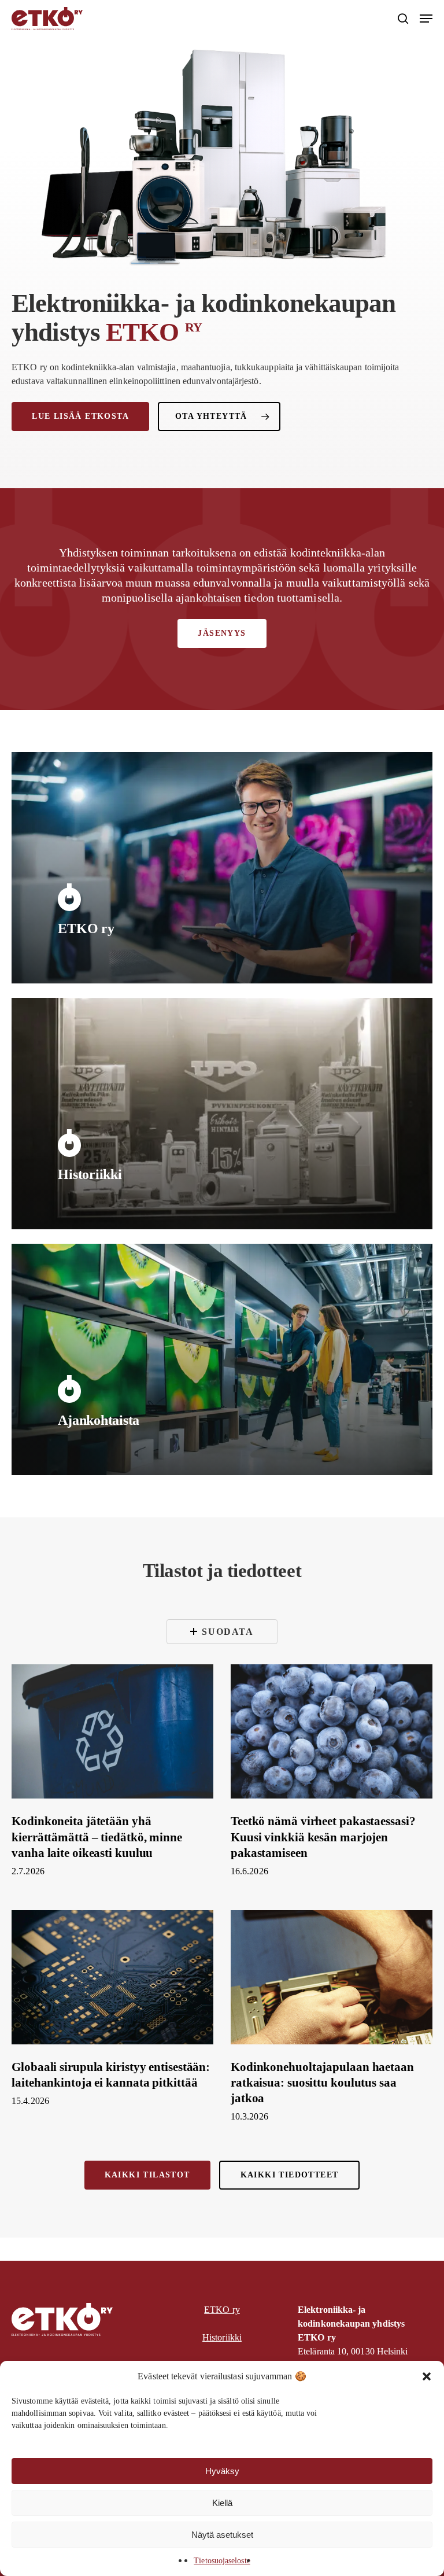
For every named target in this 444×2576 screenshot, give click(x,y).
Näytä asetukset (222, 2535)
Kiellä (222, 2503)
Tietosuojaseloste (222, 2561)
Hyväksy (222, 2471)
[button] (427, 2376)
